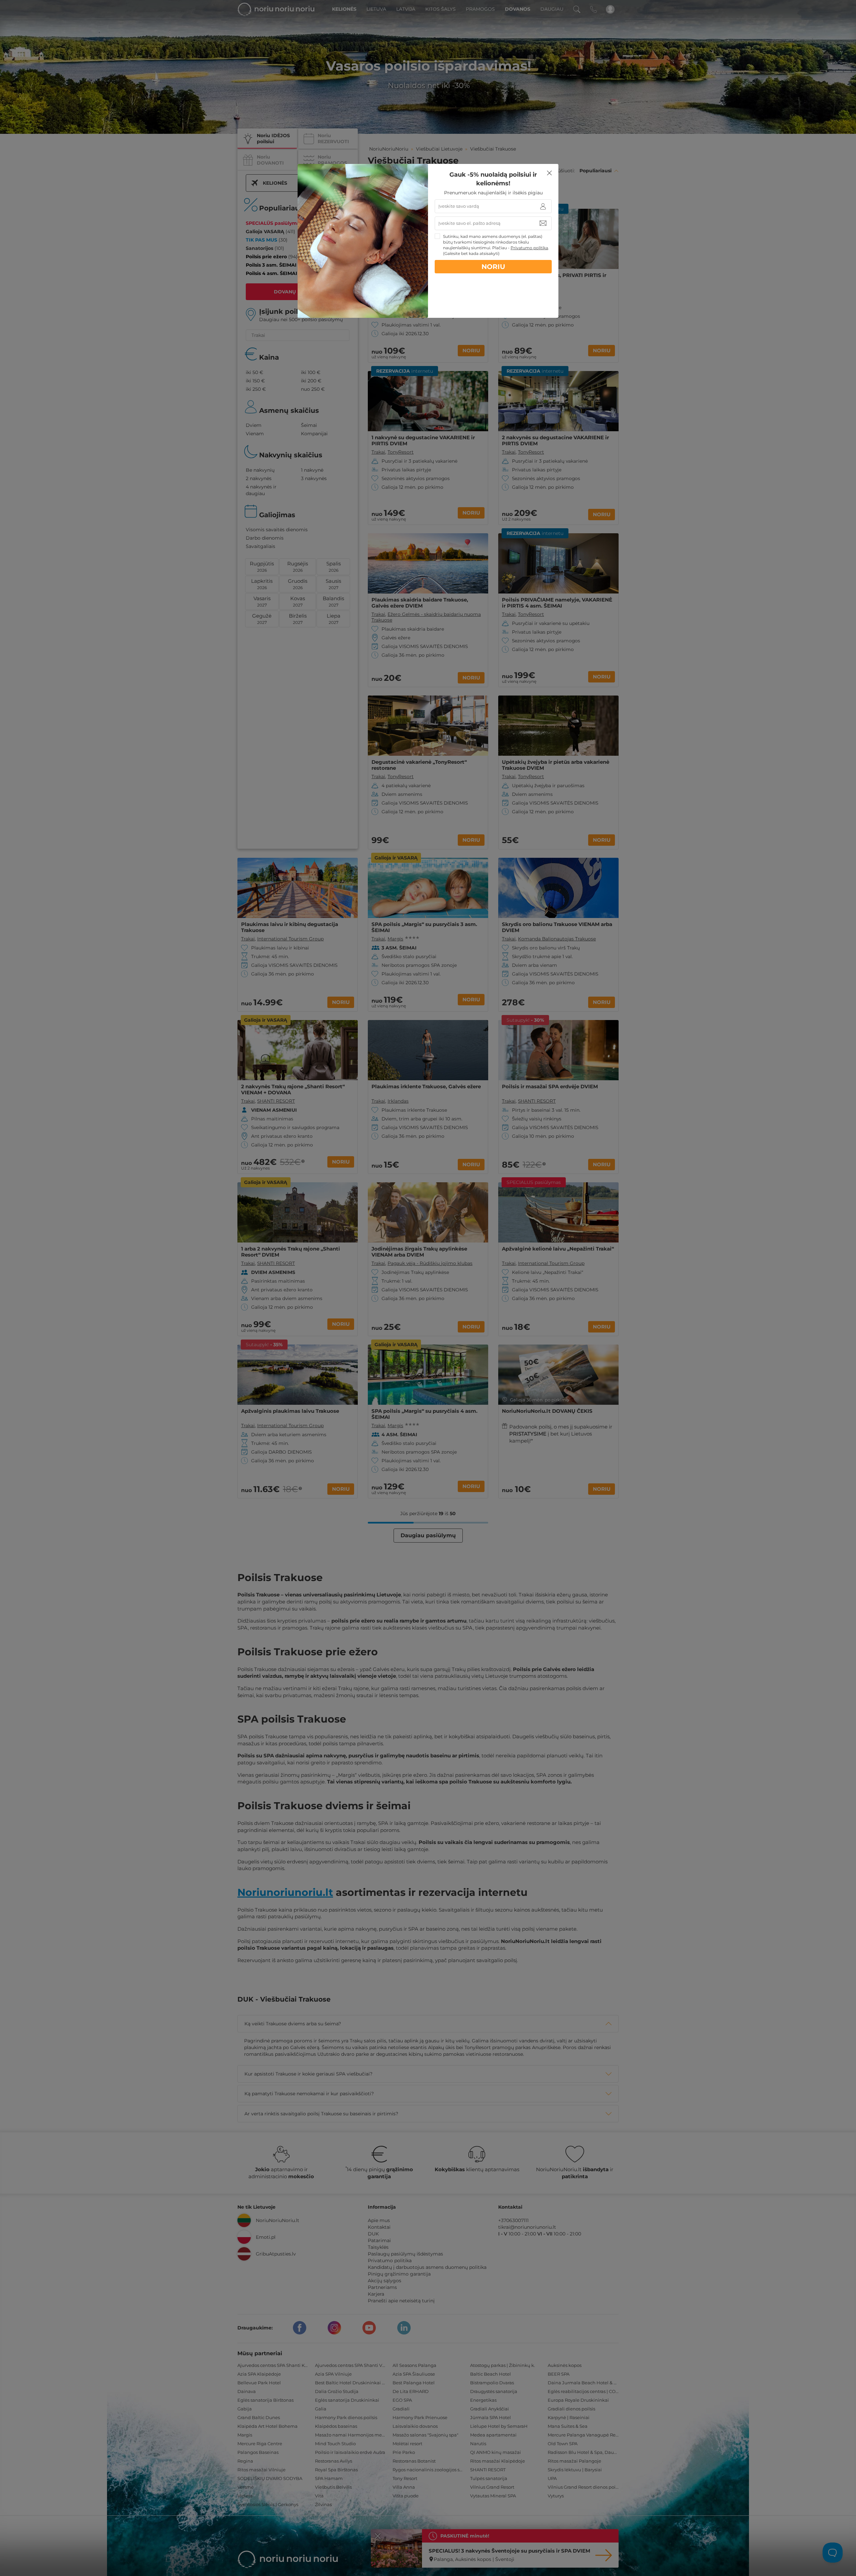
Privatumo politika (529, 248)
